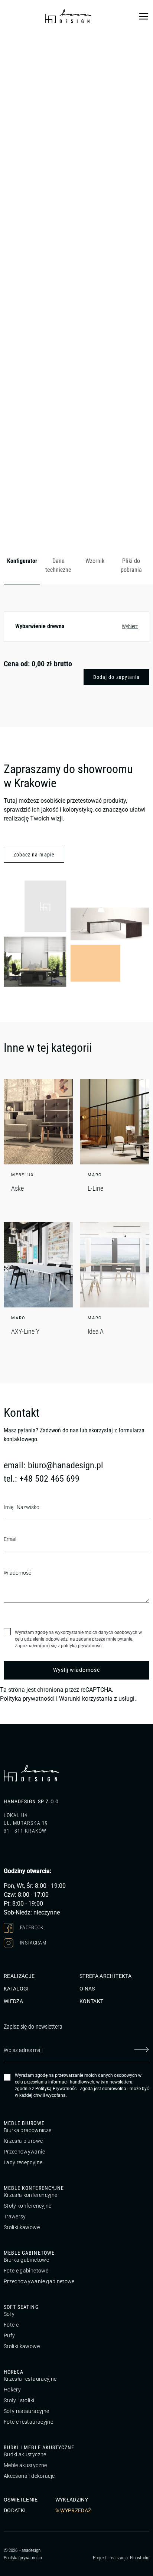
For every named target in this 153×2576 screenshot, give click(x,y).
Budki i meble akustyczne (39, 2447)
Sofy (9, 2314)
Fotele (11, 2325)
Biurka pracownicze (27, 2130)
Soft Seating (21, 2307)
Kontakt (91, 2001)
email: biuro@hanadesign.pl (53, 1465)
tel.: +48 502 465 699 (42, 1479)
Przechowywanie (24, 2152)
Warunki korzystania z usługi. (97, 1699)
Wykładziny (72, 2500)
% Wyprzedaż (73, 2510)
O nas (87, 1989)
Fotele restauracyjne (28, 2422)
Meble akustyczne (25, 2465)
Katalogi (16, 1989)
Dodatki (15, 2510)
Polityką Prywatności (56, 2089)
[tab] (22, 566)
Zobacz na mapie (34, 855)
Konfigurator (22, 561)
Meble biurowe (24, 2123)
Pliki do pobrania (131, 565)
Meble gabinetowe (29, 2253)
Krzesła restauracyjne (30, 2379)
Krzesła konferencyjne (30, 2195)
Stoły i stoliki (19, 2400)
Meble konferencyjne (34, 2188)
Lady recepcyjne (23, 2162)
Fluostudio (140, 2557)
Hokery (12, 2390)
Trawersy (15, 2217)
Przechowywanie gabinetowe (39, 2281)
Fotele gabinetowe (26, 2271)
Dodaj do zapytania (116, 677)
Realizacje (19, 1976)
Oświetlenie (21, 2500)
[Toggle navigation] (144, 16)
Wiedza (13, 2001)
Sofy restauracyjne (26, 2411)
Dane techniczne (58, 565)
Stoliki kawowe (22, 2227)
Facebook (31, 1927)
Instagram (33, 1942)
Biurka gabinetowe (26, 2260)
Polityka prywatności (27, 1699)
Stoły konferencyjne (28, 2206)
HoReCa (14, 2372)
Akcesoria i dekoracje (29, 2476)
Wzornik (95, 561)
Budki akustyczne (25, 2454)
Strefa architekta (105, 1976)
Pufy (9, 2335)
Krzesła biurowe (23, 2141)
